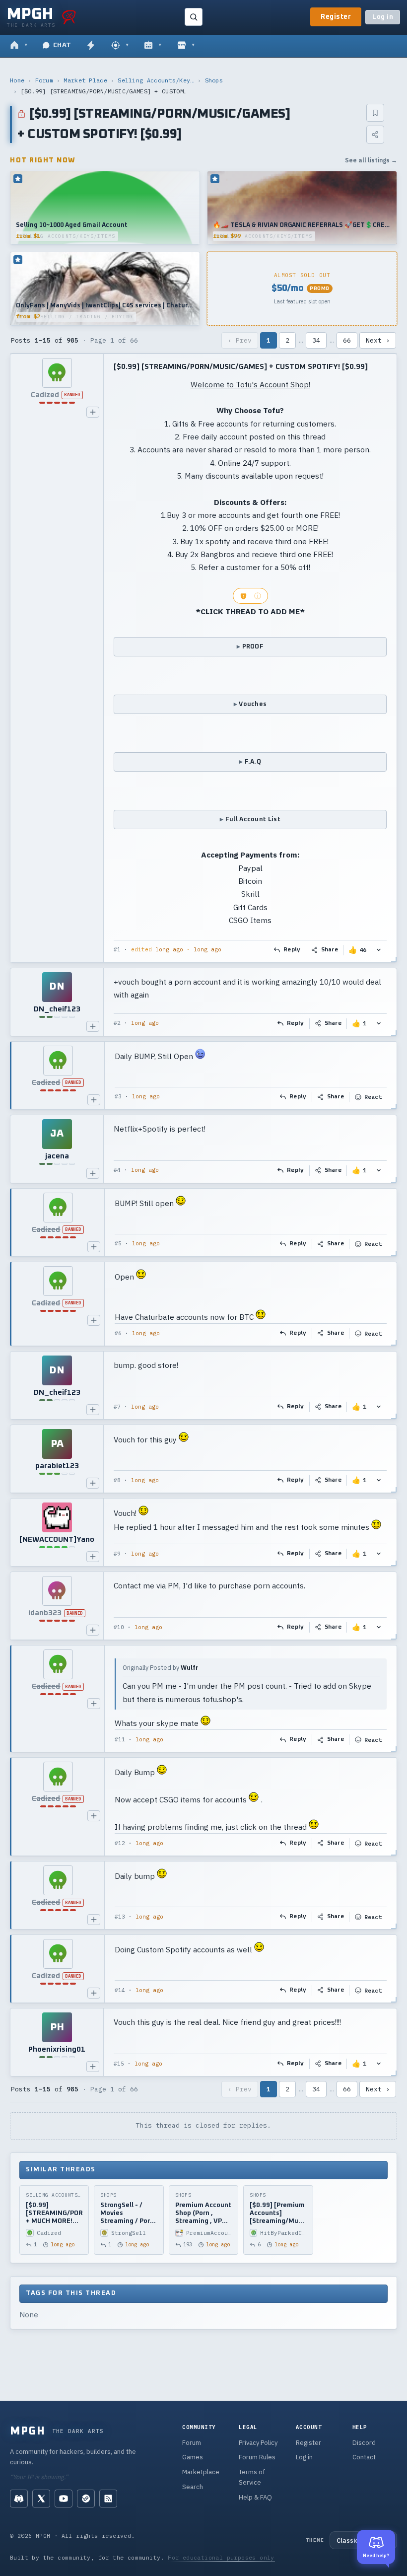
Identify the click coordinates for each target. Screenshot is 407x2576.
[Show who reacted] (379, 950)
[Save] (375, 113)
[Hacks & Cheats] (120, 46)
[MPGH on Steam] (86, 2499)
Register (336, 17)
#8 (117, 1480)
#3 (118, 1096)
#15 (119, 2064)
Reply (292, 950)
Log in (383, 17)
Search (193, 2487)
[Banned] (57, 373)
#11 (120, 1739)
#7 (117, 1407)
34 (316, 340)
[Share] (375, 135)
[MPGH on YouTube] (64, 2499)
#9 (117, 1554)
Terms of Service (252, 2477)
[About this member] (93, 412)
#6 (118, 1333)
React (373, 1097)
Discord (364, 2443)
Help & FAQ (255, 2497)
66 (347, 340)
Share (330, 950)
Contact (364, 2457)
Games (193, 2457)
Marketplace (201, 2472)
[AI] (153, 46)
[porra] (69, 17)
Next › (378, 340)
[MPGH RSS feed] (108, 2499)
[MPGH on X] (41, 2499)
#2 (117, 1023)
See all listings (371, 160)
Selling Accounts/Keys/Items (156, 80)
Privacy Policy (258, 2443)
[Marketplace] (186, 46)
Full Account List (253, 820)
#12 (120, 1843)
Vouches (253, 704)
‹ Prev (240, 340)
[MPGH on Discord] (19, 2499)
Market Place (85, 80)
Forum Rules (257, 2457)
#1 (117, 949)
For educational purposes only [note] (221, 2557)
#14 (120, 1990)
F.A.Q (253, 762)
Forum (44, 80)
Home (17, 80)
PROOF (253, 647)
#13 (120, 1917)
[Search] (194, 17)
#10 (119, 1627)
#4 (117, 1170)
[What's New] (91, 46)
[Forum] (19, 46)
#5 (118, 1243)
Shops (214, 80)
